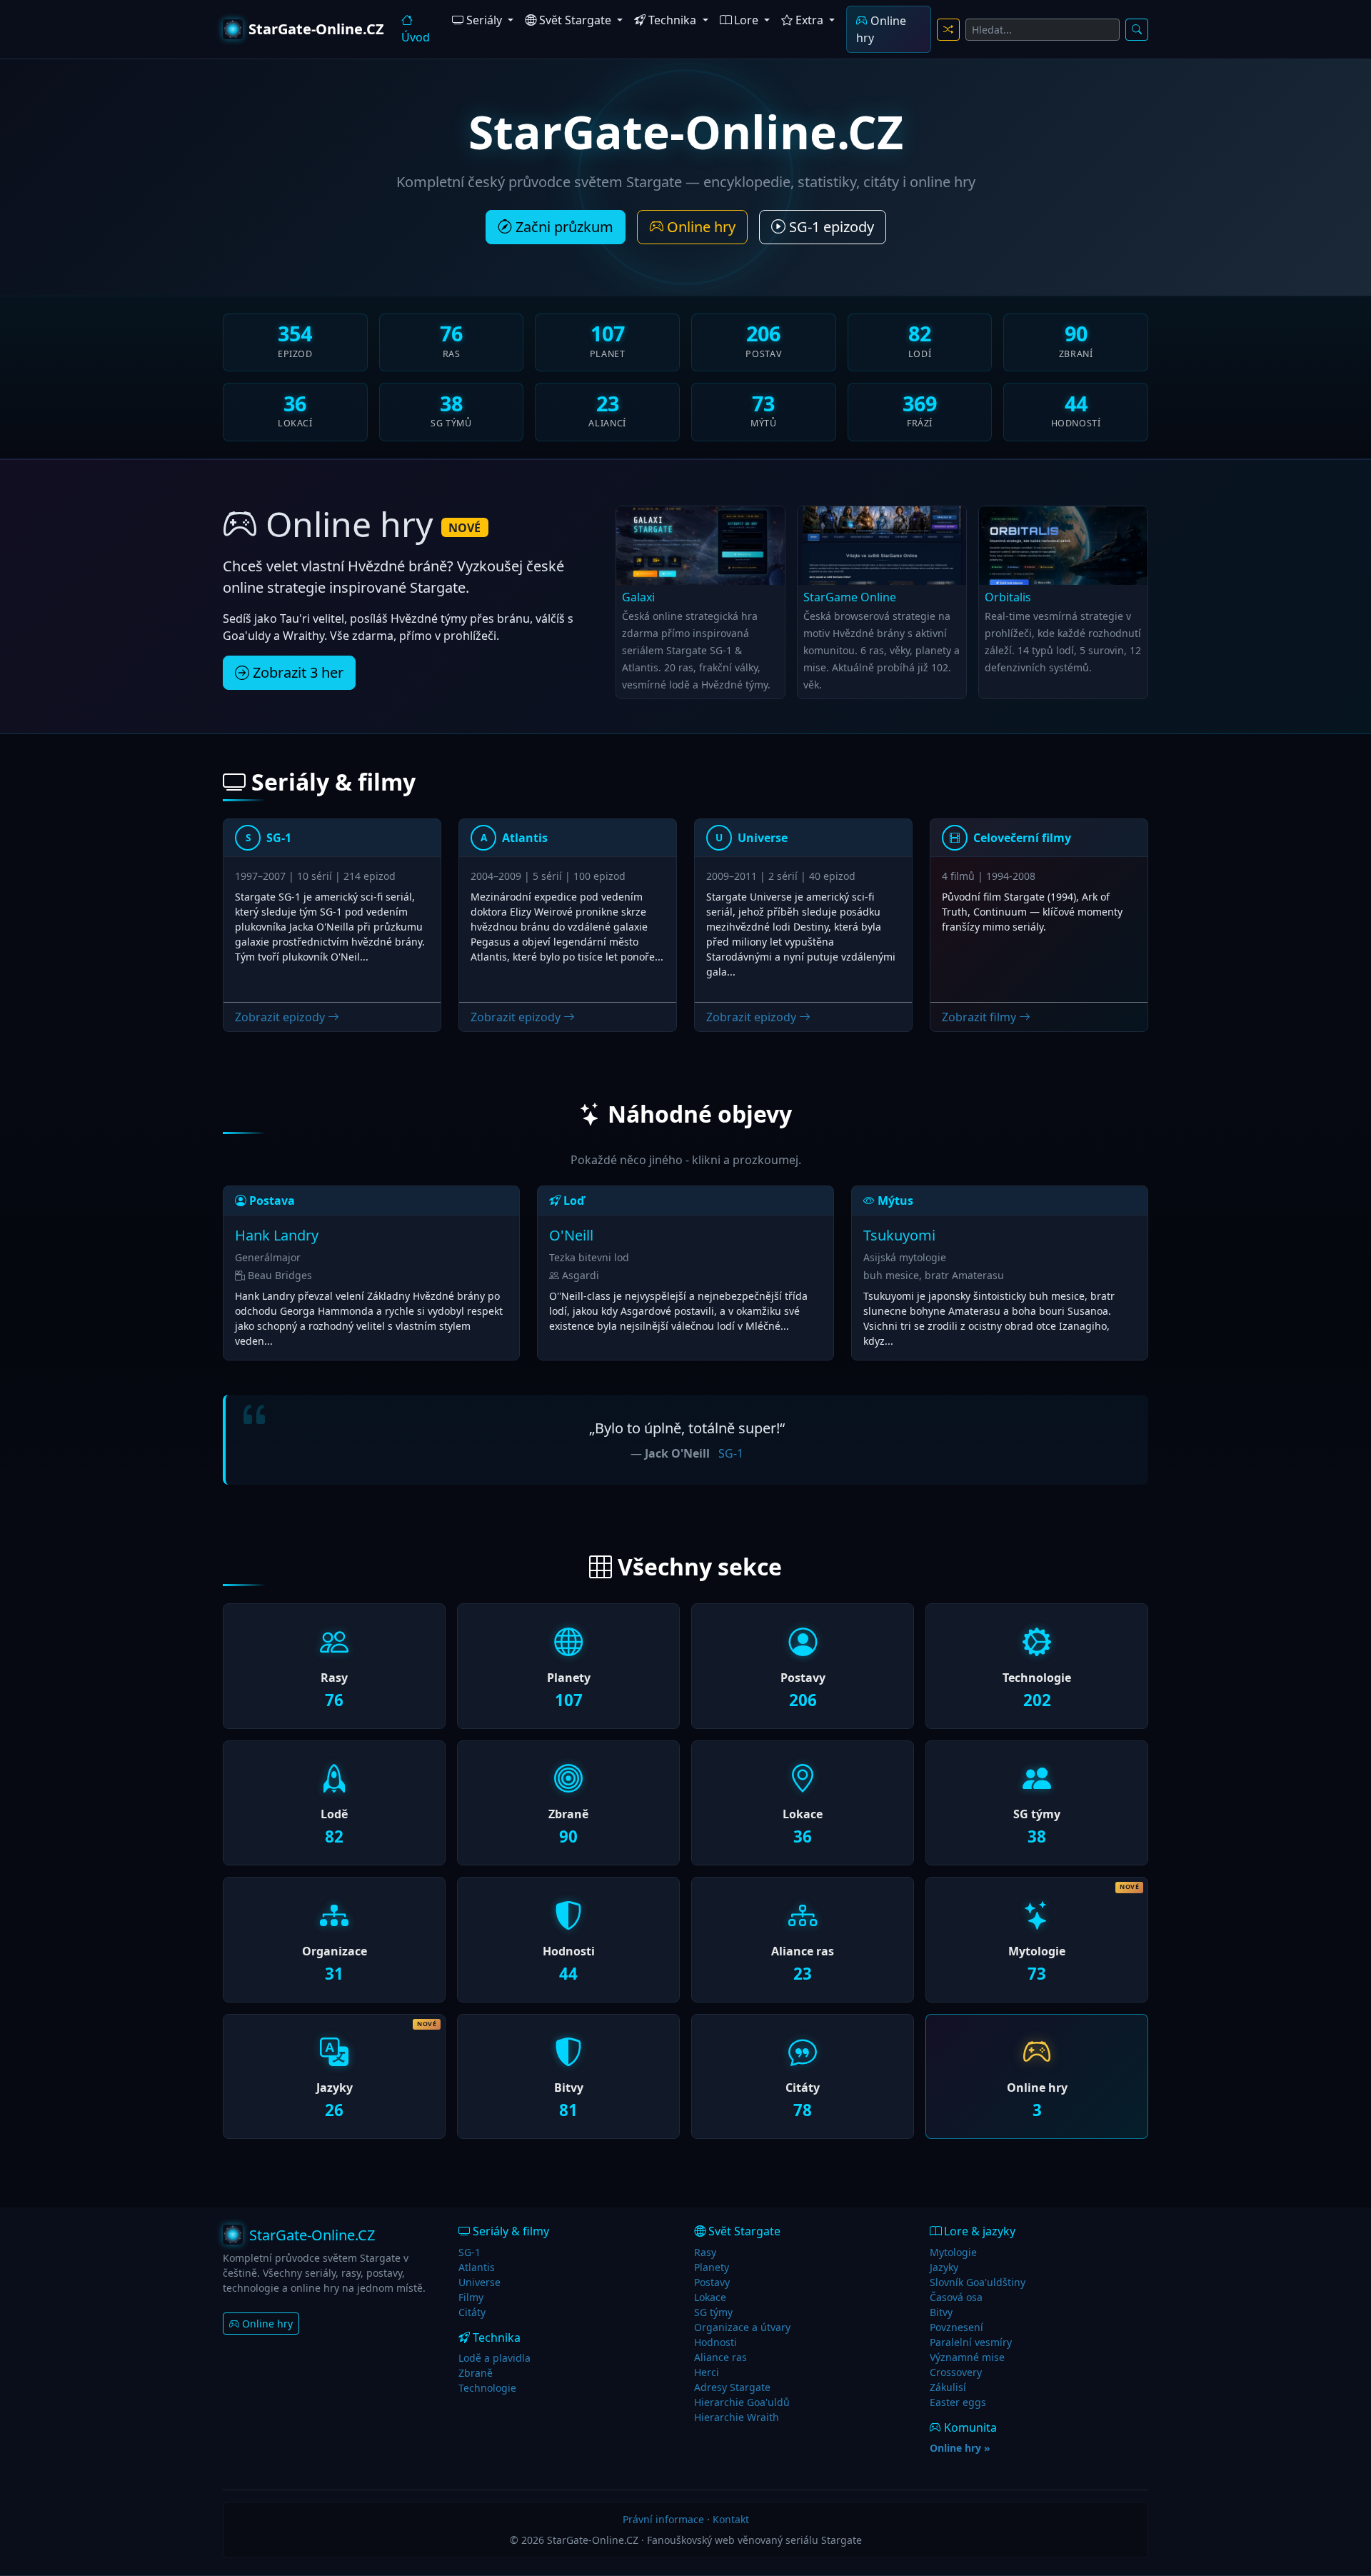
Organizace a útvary (742, 2327)
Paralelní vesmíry (971, 2342)
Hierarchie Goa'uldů (742, 2402)
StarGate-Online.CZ (316, 29)
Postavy (712, 2282)
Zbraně (476, 2373)
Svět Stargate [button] (575, 20)
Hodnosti (715, 2342)
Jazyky (944, 2267)
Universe (479, 2282)
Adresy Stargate (732, 2387)
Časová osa (956, 2297)
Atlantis (477, 2267)
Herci (707, 2372)
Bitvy (941, 2312)
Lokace (710, 2297)
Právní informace (663, 2519)
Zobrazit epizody (281, 1017)
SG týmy (713, 2312)
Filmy (471, 2297)
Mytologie (953, 2252)
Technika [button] (672, 20)
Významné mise (967, 2357)
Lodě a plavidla (494, 2358)
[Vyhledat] (1137, 30)
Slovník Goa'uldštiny (978, 2282)
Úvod (416, 37)
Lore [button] (746, 20)
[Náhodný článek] (948, 30)
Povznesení (956, 2327)
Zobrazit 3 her (296, 672)
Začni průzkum (563, 227)
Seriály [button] (484, 20)
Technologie (487, 2388)
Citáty (472, 2312)
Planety (712, 2267)
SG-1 (731, 1453)
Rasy (705, 2252)
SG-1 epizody (830, 227)
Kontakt (731, 2519)
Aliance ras (720, 2357)
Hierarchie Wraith (737, 2417)
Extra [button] (809, 20)
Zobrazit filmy (980, 1017)
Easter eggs (958, 2402)
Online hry (881, 29)
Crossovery (956, 2372)
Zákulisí (948, 2387)
